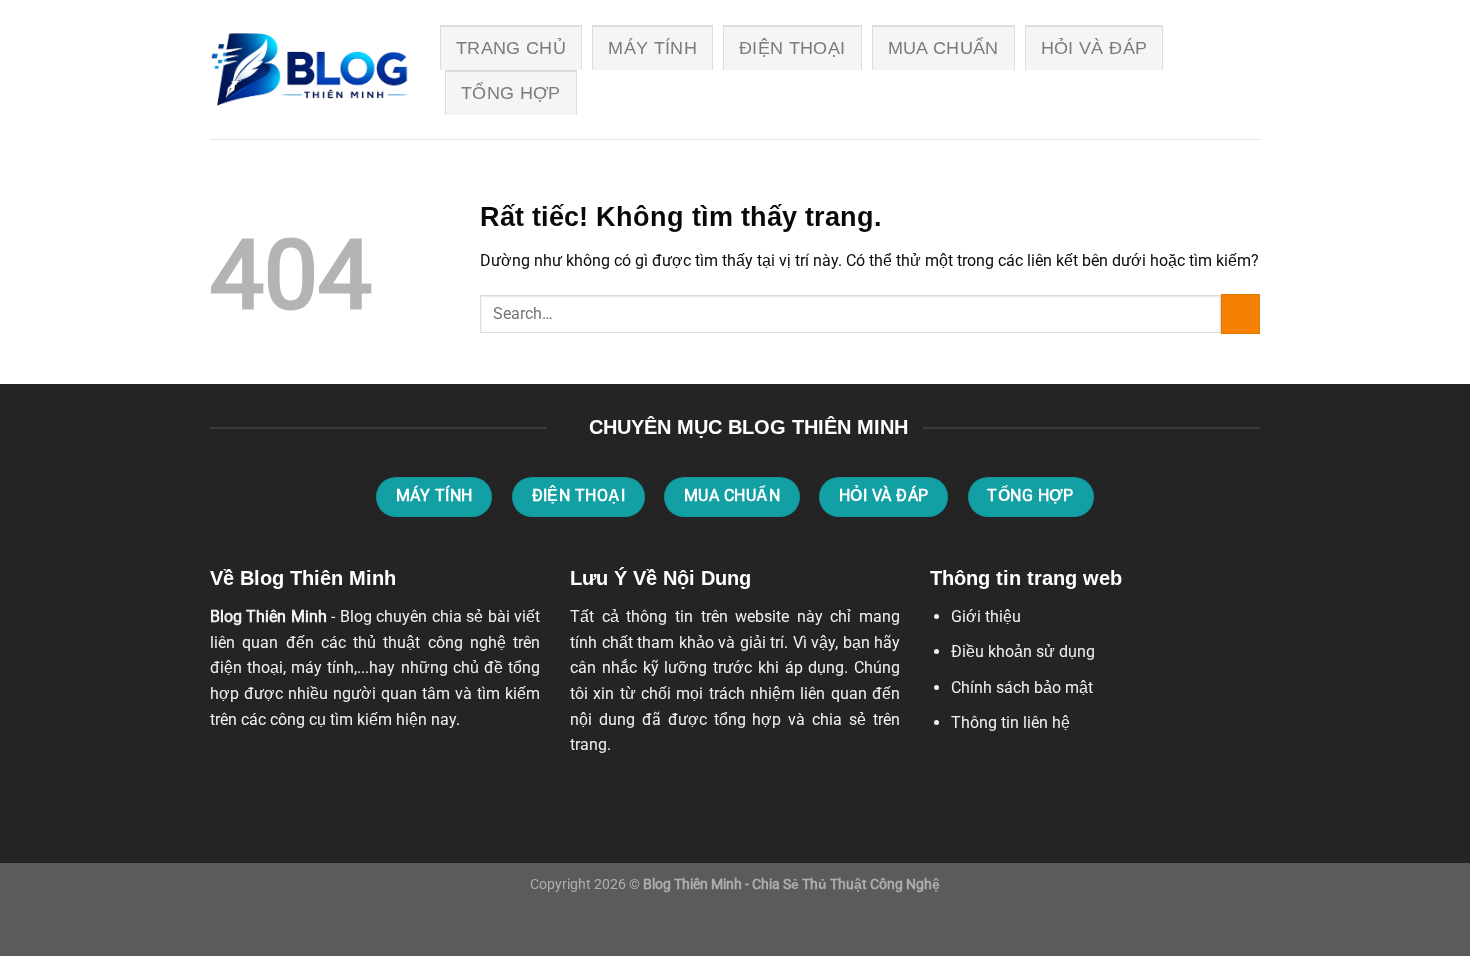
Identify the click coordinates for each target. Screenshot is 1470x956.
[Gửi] (1240, 313)
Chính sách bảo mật (1022, 687)
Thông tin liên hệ (1010, 722)
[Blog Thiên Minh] (310, 70)
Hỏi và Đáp (1094, 48)
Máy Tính (652, 48)
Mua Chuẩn (943, 48)
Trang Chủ (511, 48)
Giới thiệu (986, 616)
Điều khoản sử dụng (1023, 651)
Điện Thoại (792, 48)
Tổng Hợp (511, 93)
